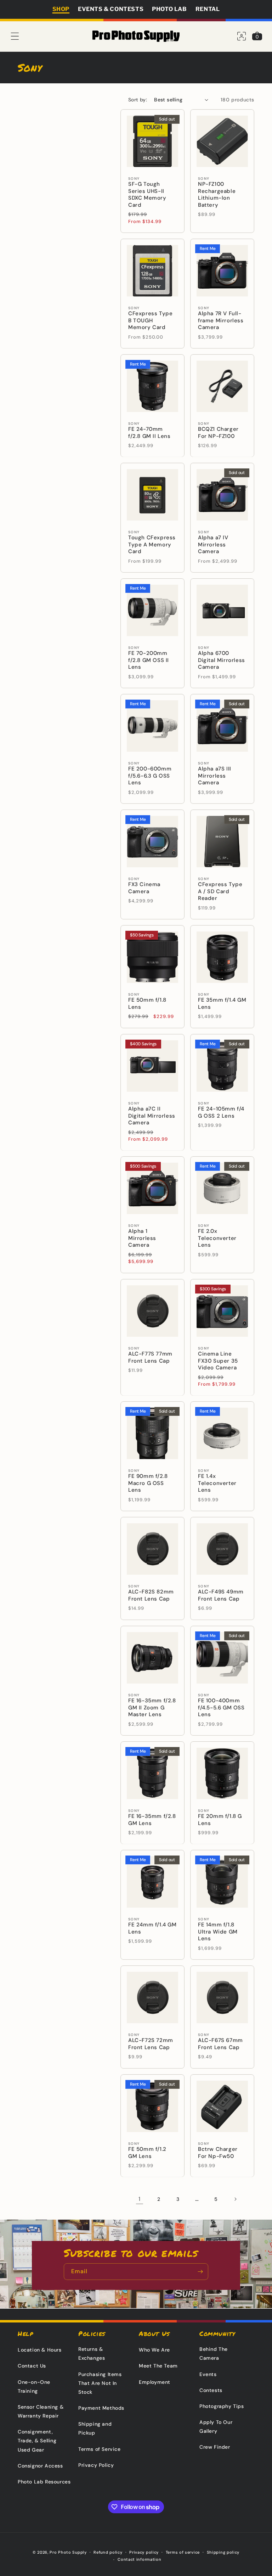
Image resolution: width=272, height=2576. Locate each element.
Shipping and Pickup (95, 2428)
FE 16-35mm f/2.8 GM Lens (152, 1820)
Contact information (139, 2559)
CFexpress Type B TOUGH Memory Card (150, 321)
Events (208, 2374)
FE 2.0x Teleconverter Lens (217, 1238)
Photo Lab (169, 9)
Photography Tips (222, 2406)
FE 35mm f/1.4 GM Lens (222, 1004)
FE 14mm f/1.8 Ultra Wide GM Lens (218, 1932)
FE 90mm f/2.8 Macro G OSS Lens (148, 1483)
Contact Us (32, 2366)
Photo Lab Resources (44, 2482)
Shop (61, 9)
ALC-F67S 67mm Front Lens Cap (220, 2044)
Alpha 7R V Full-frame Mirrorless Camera (221, 321)
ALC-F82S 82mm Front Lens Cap (151, 1595)
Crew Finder (215, 2447)
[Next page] (235, 2199)
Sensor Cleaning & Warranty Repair (41, 2411)
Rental (208, 9)
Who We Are (154, 2350)
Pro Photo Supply (68, 2552)
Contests (211, 2390)
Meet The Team (158, 2366)
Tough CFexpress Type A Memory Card (152, 545)
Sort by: (138, 100)
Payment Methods (101, 2408)
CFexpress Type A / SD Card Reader (220, 891)
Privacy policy (144, 2552)
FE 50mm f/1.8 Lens (147, 1004)
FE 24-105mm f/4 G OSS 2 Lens (221, 1112)
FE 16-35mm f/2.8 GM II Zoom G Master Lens (152, 1708)
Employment (155, 2382)
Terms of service (183, 2552)
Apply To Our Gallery (216, 2427)
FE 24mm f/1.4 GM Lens (152, 1928)
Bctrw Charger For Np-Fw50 (218, 2153)
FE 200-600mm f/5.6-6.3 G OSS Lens (150, 776)
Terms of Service (100, 2449)
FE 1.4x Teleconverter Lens (217, 1483)
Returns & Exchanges (92, 2354)
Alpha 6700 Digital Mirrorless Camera (222, 660)
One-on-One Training (34, 2386)
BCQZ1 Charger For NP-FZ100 (218, 433)
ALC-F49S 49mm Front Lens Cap (221, 1595)
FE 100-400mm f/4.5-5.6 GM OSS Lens (221, 1708)
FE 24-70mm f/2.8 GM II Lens (149, 433)
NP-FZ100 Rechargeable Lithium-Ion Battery (217, 195)
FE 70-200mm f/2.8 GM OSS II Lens (149, 660)
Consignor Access (40, 2466)
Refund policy (108, 2552)
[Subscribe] (200, 2272)
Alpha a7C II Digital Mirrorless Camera (152, 1116)
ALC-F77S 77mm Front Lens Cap (150, 1357)
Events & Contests (111, 9)
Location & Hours (40, 2350)
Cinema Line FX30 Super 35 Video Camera (218, 1361)
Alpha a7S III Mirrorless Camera (215, 776)
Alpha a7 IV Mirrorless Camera (213, 545)
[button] (15, 36)
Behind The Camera (214, 2354)
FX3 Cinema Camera (144, 888)
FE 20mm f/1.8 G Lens (220, 1820)
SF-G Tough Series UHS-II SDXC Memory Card (147, 195)
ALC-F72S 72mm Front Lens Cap (151, 2044)
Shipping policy (223, 2552)
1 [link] (140, 2199)
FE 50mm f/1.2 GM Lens (147, 2153)
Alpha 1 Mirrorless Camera (142, 1238)
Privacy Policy (96, 2465)
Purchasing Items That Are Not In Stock (100, 2383)
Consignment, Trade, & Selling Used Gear (37, 2441)
